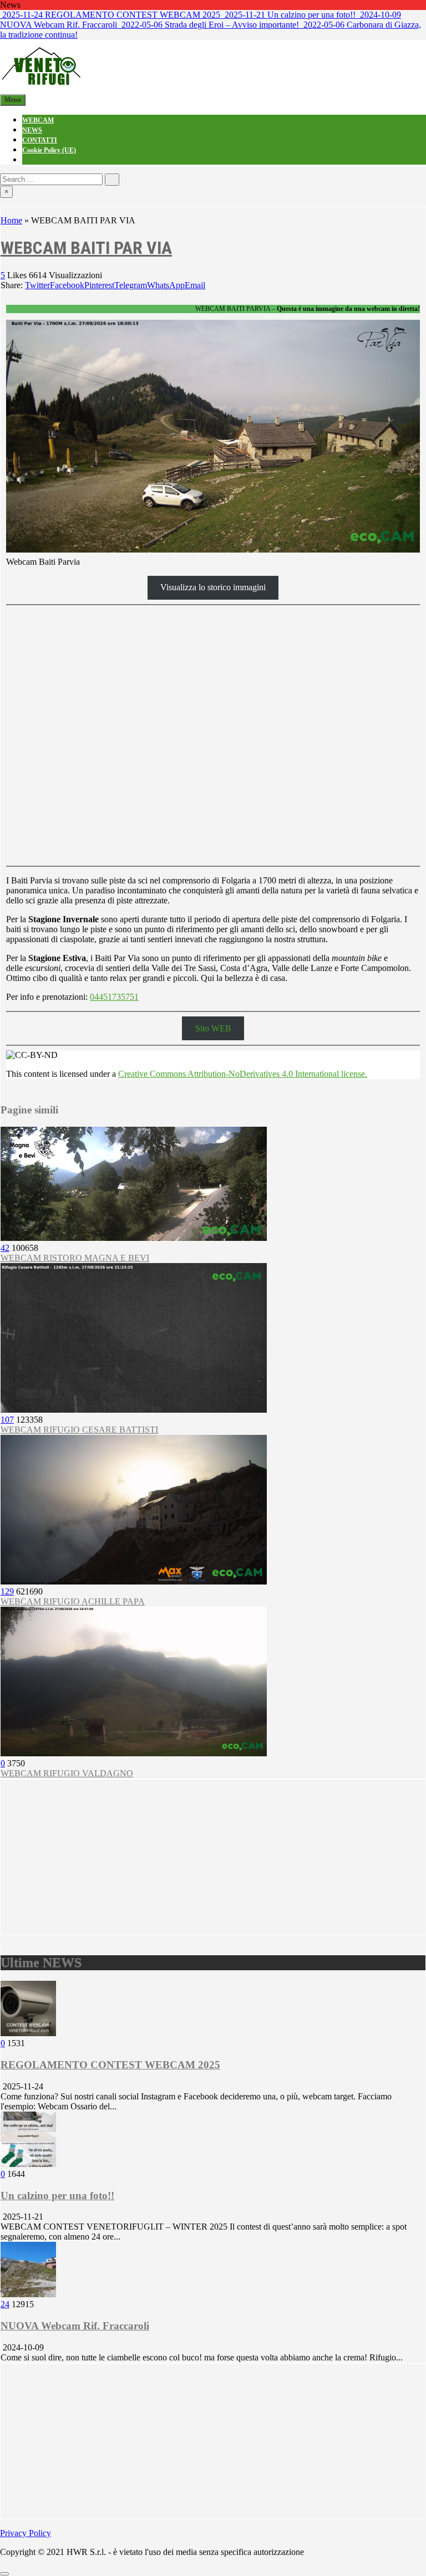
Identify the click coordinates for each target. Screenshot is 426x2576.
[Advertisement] (213, 1857)
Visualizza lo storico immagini (213, 587)
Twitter (37, 285)
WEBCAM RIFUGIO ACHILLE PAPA (73, 1601)
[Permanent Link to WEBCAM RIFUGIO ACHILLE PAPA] (134, 1581)
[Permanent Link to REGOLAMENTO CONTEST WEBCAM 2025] (28, 2033)
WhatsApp (166, 285)
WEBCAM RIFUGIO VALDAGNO (67, 1773)
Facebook (67, 285)
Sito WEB (213, 1028)
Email (195, 285)
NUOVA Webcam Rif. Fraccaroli (75, 2326)
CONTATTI (40, 140)
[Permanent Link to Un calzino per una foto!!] (28, 2164)
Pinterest (99, 285)
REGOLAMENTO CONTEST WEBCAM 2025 (110, 2065)
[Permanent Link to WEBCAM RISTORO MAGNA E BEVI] (134, 1238)
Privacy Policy (26, 2533)
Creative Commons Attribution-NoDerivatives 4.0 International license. (243, 1074)
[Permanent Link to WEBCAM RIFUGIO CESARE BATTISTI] (134, 1410)
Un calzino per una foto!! (57, 2196)
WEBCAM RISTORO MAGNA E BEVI (75, 1258)
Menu (13, 100)
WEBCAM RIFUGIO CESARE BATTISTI (79, 1430)
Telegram (131, 285)
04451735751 (114, 997)
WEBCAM (38, 120)
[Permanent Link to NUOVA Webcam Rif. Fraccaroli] (28, 2294)
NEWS (32, 130)
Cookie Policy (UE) (49, 150)
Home (11, 220)
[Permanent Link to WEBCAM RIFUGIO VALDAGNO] (134, 1753)
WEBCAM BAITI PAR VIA (86, 248)
